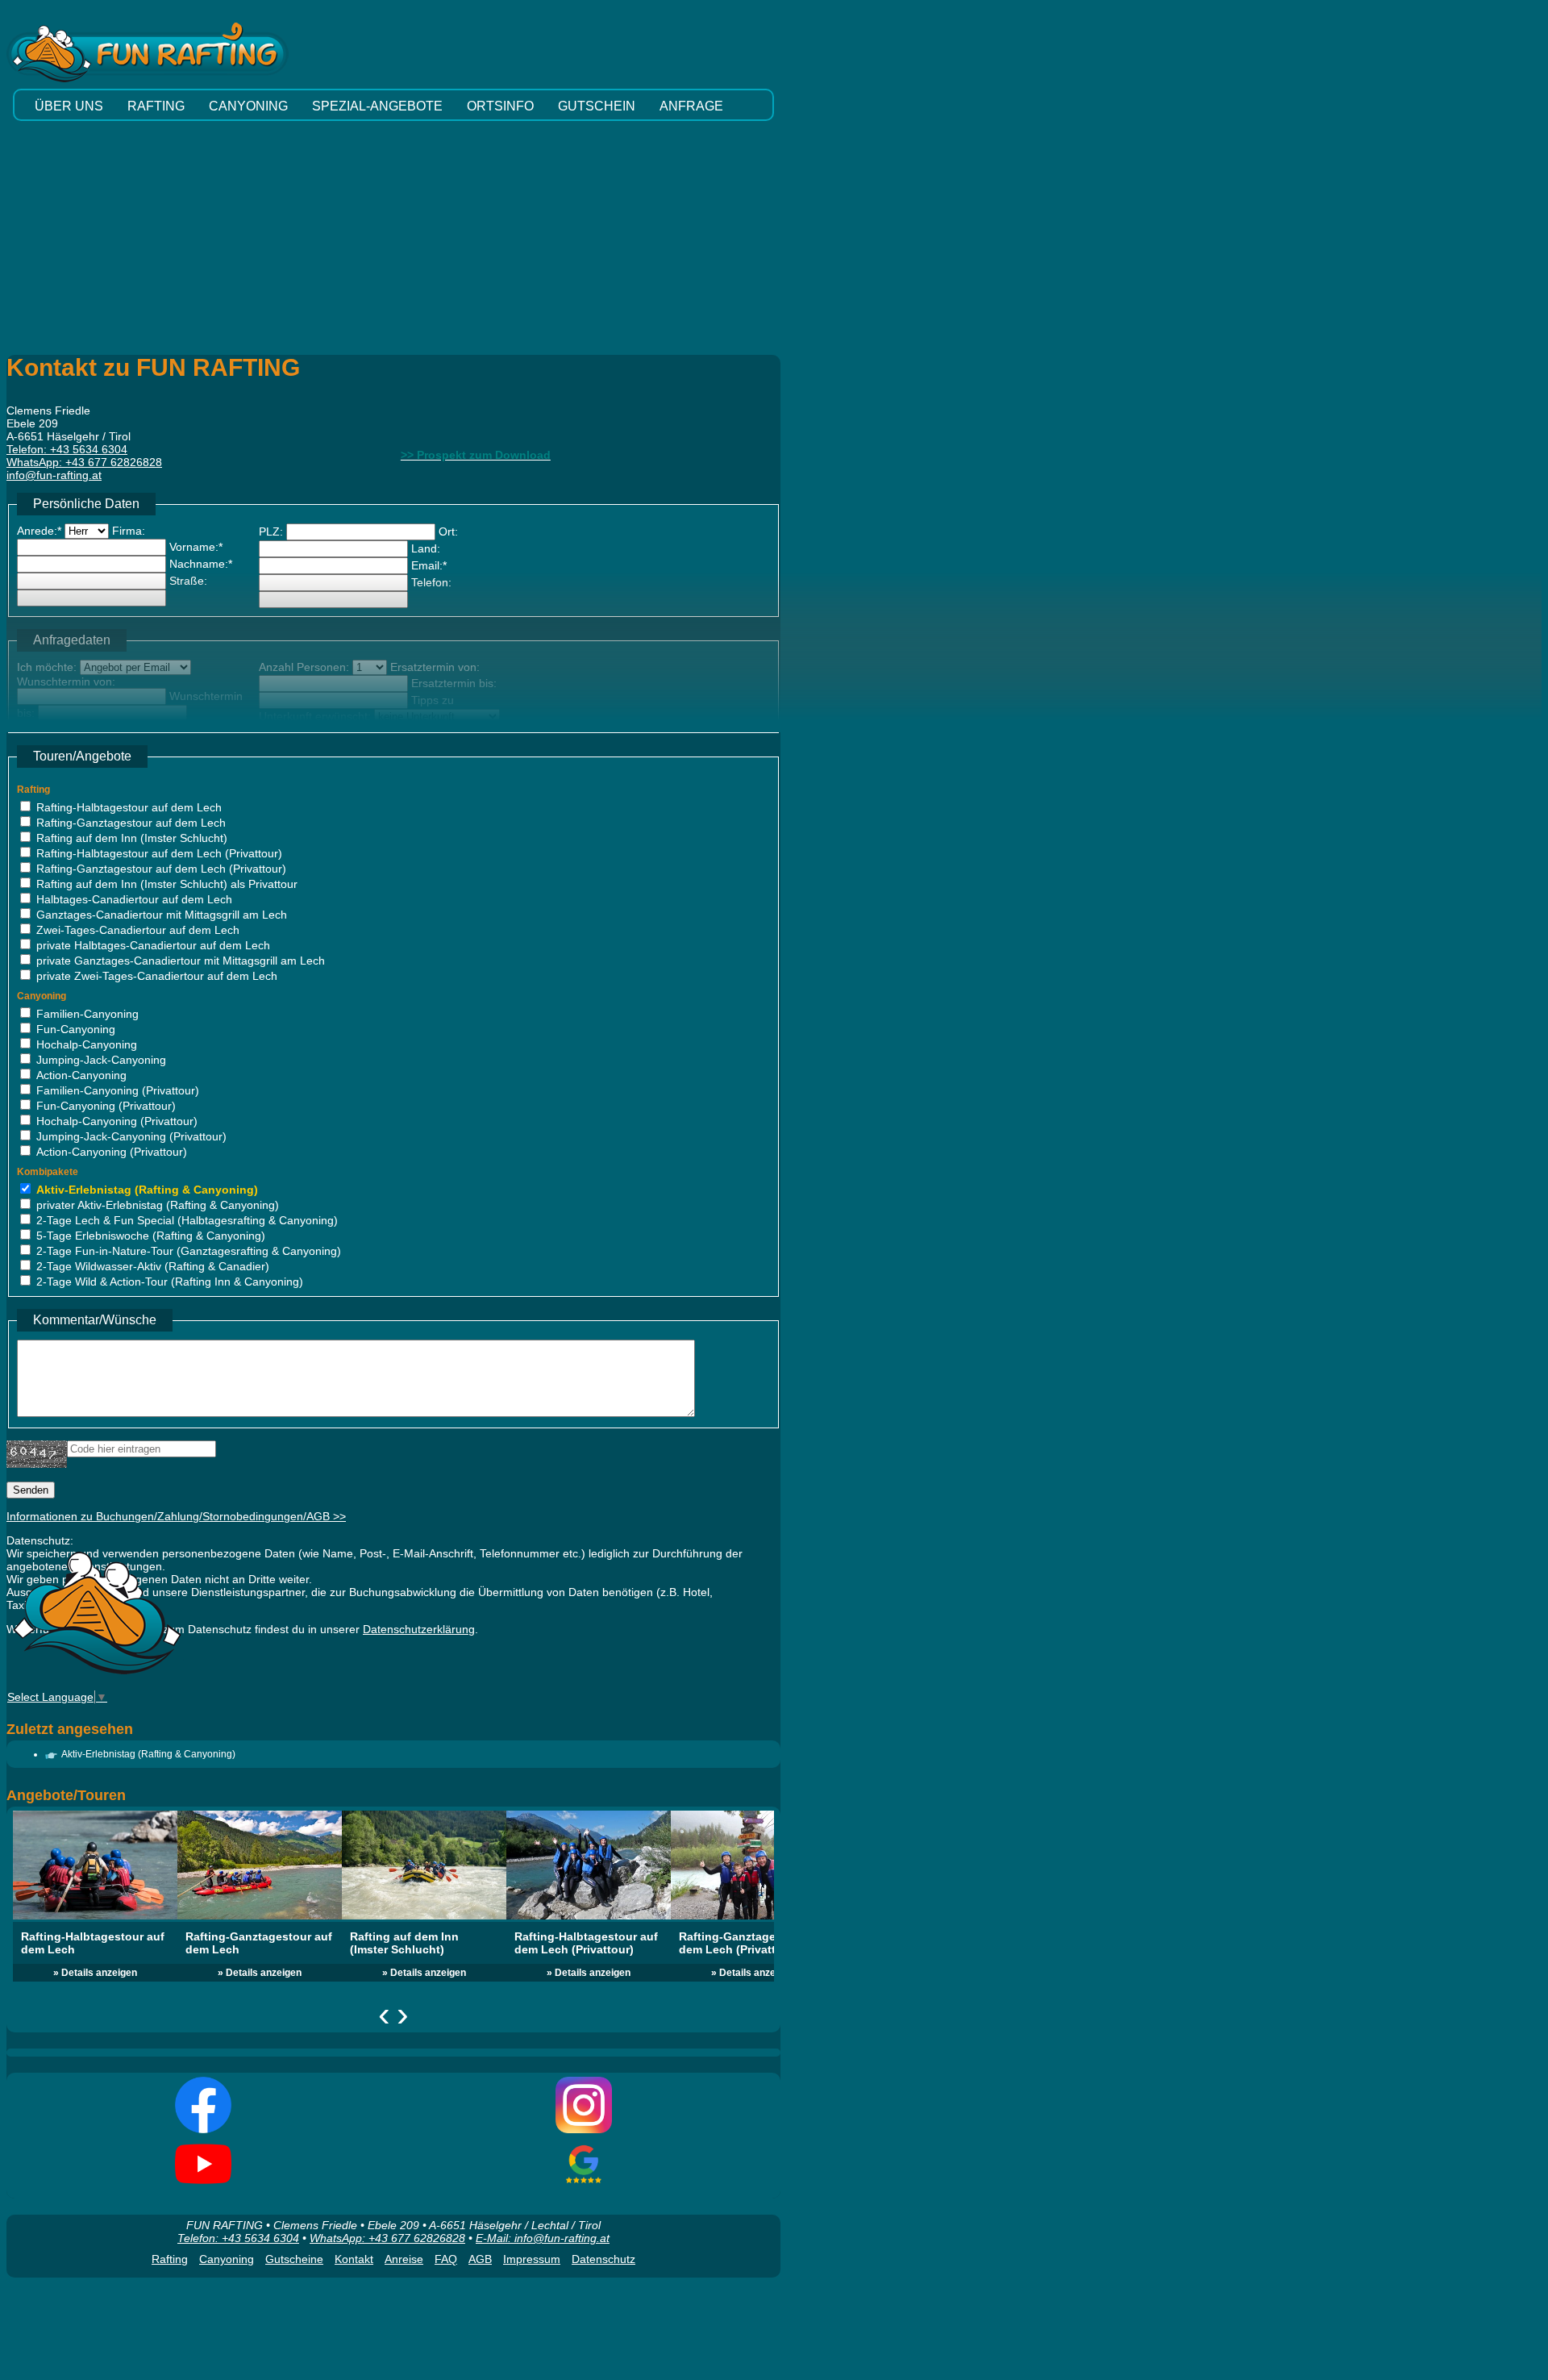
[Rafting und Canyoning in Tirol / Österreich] (97, 1675)
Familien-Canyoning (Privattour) (118, 1090)
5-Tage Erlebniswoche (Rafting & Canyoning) (151, 1236)
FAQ (446, 2259)
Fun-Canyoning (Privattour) (106, 1106)
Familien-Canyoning (87, 1014)
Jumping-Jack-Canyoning (101, 1060)
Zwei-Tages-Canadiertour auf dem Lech (138, 930)
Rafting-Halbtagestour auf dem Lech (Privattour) (159, 853)
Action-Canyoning (81, 1075)
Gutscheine (294, 2259)
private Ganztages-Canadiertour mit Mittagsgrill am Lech (181, 961)
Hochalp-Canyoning (87, 1044)
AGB (480, 2259)
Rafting (170, 2259)
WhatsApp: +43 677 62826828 (387, 2238)
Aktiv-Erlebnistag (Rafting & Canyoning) (147, 1190)
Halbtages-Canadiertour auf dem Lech (134, 899)
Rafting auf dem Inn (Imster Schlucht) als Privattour (167, 884)
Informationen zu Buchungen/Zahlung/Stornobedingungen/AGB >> (176, 1516)
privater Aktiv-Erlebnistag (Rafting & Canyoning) (158, 1205)
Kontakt (354, 2259)
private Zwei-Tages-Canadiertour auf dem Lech (157, 976)
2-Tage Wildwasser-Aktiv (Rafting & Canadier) (153, 1266)
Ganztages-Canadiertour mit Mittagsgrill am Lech (162, 915)
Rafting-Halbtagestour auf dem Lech (129, 807)
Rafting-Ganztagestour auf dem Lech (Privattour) (161, 869)
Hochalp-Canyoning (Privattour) (117, 1121)
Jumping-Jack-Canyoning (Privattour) (131, 1136)
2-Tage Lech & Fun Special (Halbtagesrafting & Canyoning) (187, 1220)
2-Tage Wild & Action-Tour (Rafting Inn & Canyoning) (170, 1282)
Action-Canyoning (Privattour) (112, 1152)
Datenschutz (603, 2259)
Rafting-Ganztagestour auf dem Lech (131, 823)
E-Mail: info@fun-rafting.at (543, 2238)
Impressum (532, 2259)
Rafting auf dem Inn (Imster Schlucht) (132, 838)
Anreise (404, 2259)
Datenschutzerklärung (419, 1629)
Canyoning (227, 2259)
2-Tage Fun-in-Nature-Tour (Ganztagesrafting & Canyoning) (189, 1251)
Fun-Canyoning (76, 1029)
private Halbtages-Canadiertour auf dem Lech (153, 945)
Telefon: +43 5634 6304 (238, 2238)
